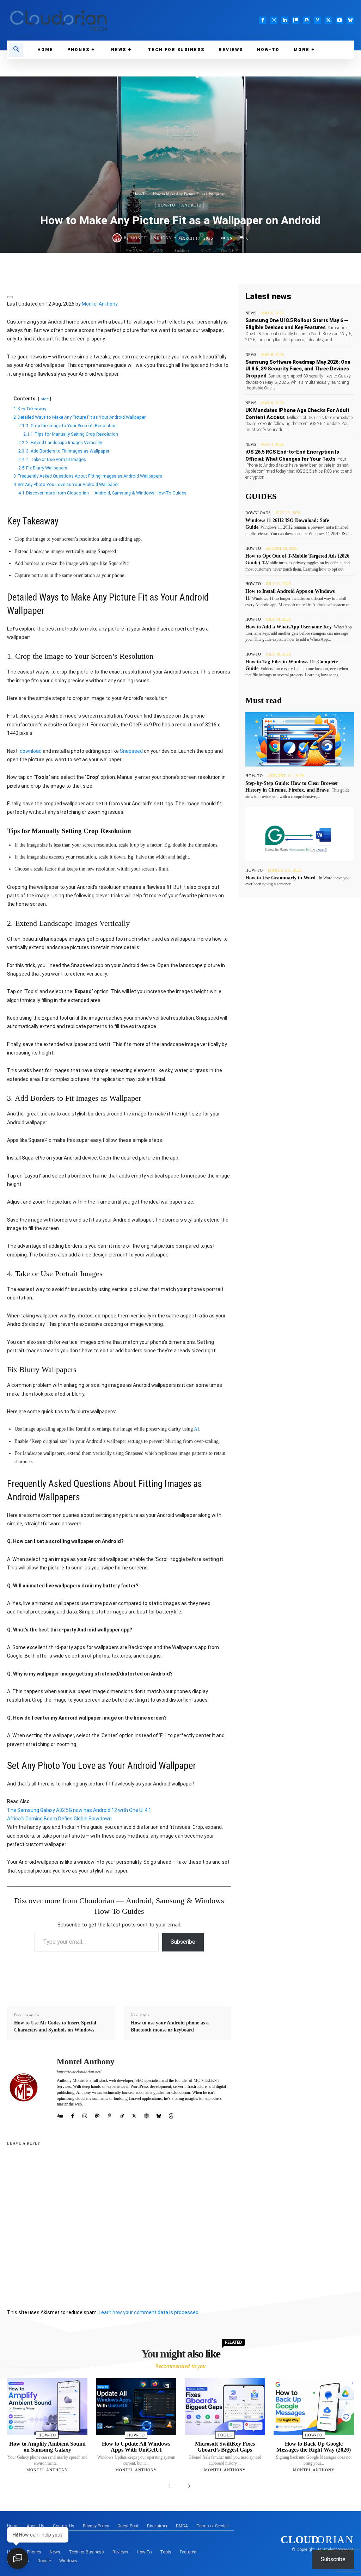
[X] (328, 20)
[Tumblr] (234, 268)
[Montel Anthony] (118, 238)
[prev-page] (171, 2486)
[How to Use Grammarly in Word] (300, 834)
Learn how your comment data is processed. (149, 2312)
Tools (225, 2435)
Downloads (258, 513)
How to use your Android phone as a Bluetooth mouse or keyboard (170, 2026)
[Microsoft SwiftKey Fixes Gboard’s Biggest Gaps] (225, 2406)
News (251, 313)
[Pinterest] (317, 20)
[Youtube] (339, 20)
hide (45, 399)
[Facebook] (263, 20)
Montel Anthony (151, 238)
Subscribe (183, 1942)
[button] (16, 50)
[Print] (218, 268)
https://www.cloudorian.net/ (79, 2072)
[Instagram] (274, 20)
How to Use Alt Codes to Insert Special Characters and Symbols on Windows (55, 2026)
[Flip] (282, 268)
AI (197, 1429)
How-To (140, 194)
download (31, 751)
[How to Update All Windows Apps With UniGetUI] (136, 2406)
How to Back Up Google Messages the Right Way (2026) (314, 2447)
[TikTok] (122, 2115)
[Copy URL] (315, 268)
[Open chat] (18, 2558)
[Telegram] (169, 268)
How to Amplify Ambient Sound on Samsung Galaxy (47, 2447)
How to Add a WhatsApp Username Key (289, 627)
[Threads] (171, 2115)
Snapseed (131, 751)
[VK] (266, 268)
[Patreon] (296, 20)
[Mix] (250, 268)
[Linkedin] (285, 20)
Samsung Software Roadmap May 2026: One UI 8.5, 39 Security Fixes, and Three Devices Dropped (298, 369)
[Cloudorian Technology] (90, 20)
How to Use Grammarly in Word (280, 878)
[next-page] (188, 2486)
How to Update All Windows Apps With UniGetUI (136, 2447)
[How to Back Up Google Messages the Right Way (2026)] (314, 2406)
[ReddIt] (185, 268)
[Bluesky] (350, 20)
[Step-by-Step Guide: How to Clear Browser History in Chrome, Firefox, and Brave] (300, 739)
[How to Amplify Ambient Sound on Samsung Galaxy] (47, 2406)
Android (191, 205)
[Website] (146, 2115)
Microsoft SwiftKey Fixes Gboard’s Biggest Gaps (225, 2447)
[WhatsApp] (120, 268)
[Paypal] (307, 20)
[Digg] (299, 268)
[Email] (201, 268)
